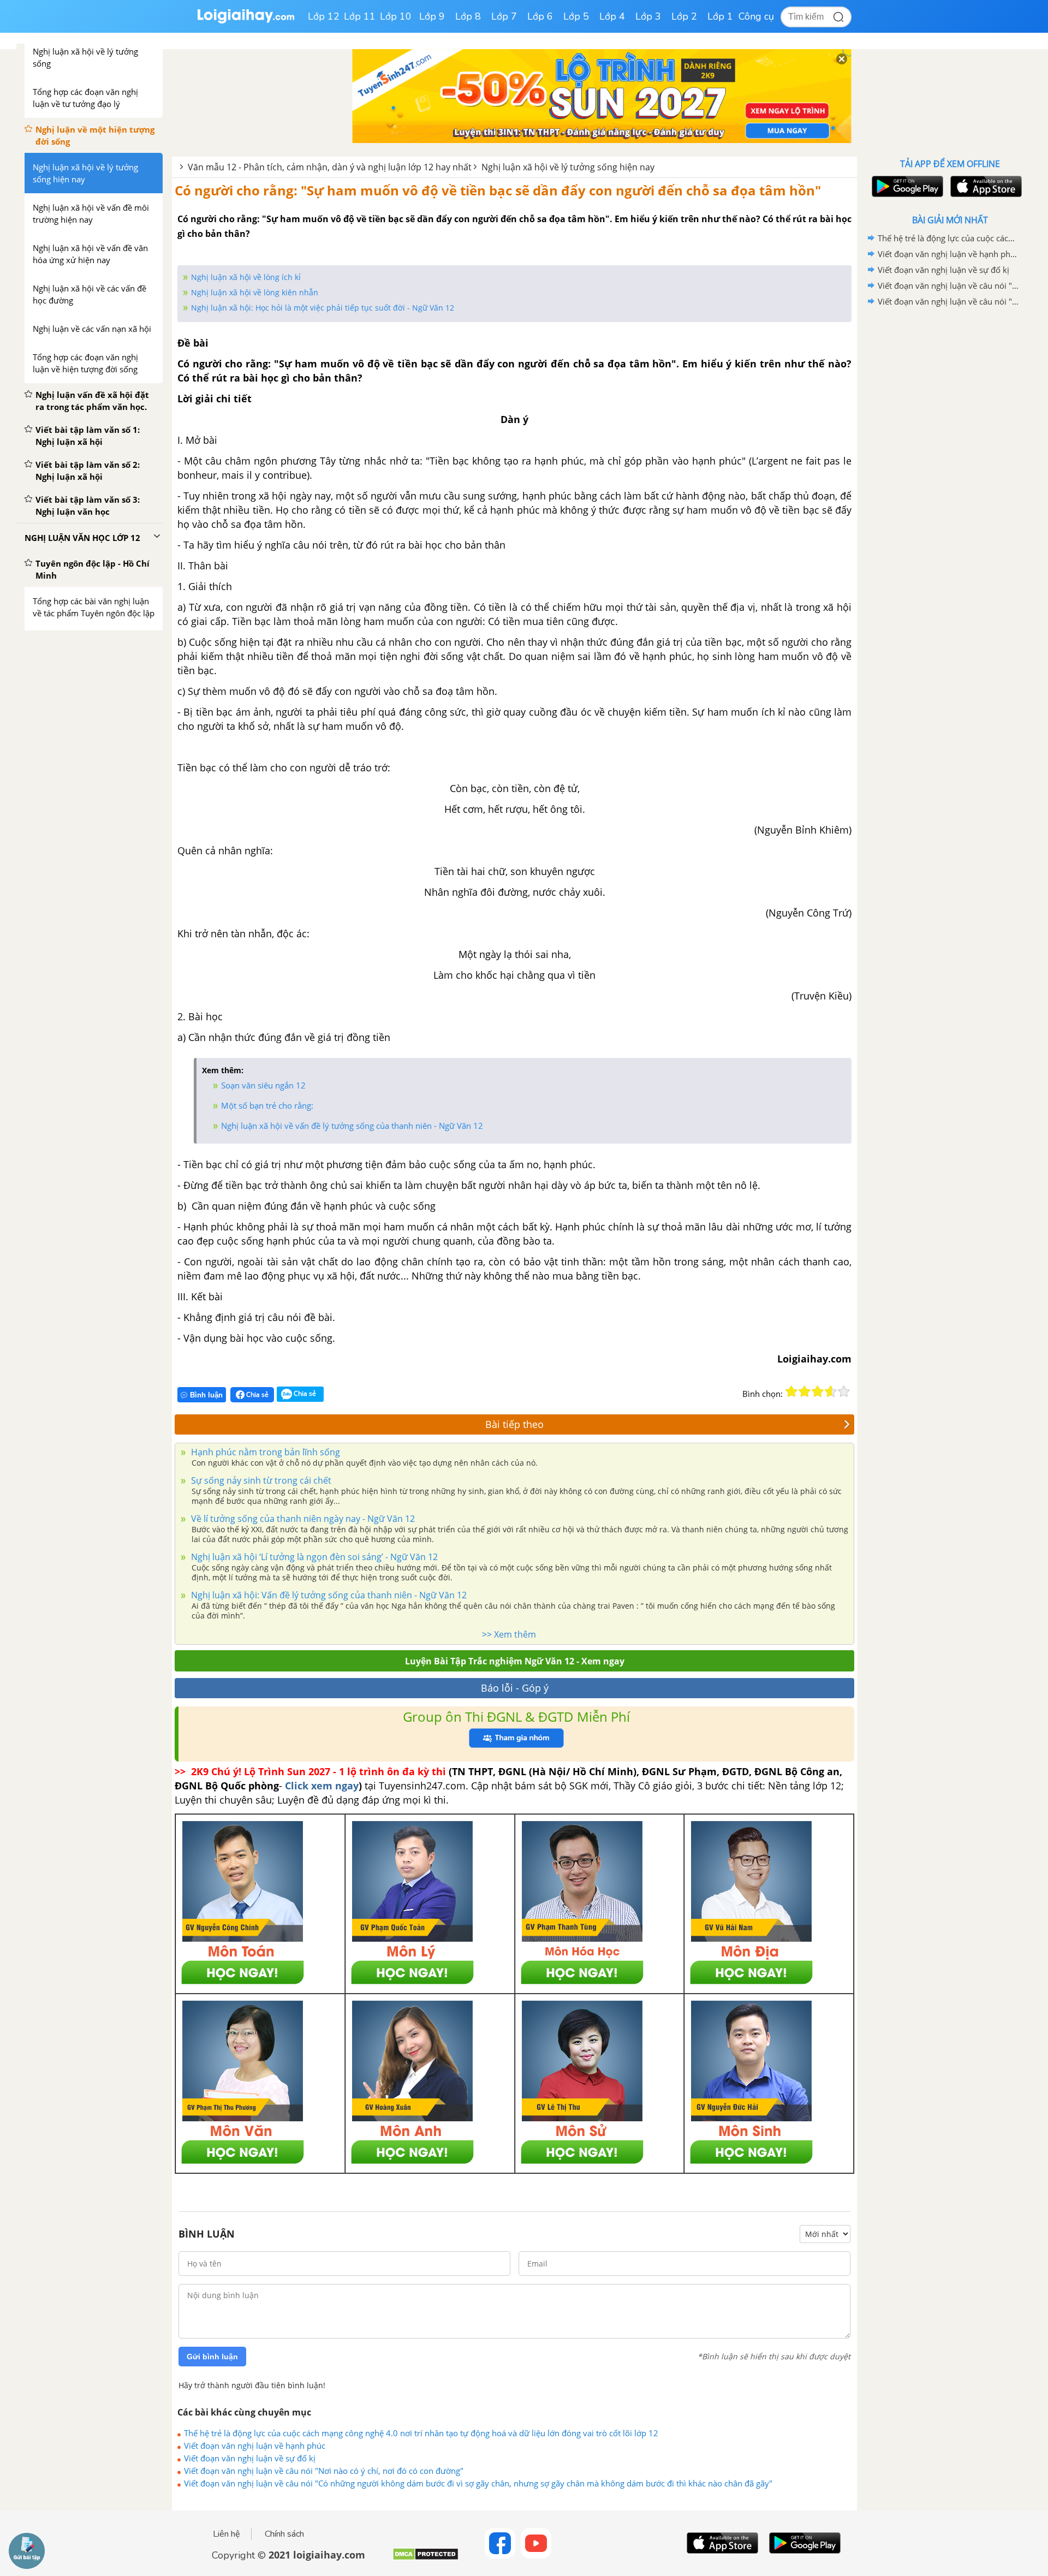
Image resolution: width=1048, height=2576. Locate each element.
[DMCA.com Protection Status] (425, 2558)
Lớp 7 (504, 16)
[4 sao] (831, 1391)
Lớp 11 (360, 16)
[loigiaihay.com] (246, 21)
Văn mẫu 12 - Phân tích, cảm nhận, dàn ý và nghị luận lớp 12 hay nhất (330, 167)
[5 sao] (844, 1391)
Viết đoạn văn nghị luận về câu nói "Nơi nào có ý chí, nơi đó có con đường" (324, 2471)
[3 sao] (818, 1391)
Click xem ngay (322, 1786)
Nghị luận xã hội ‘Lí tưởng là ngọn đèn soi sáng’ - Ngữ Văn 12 (313, 1557)
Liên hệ (227, 2534)
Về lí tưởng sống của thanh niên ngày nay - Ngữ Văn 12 (302, 1519)
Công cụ (756, 16)
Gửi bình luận (212, 2357)
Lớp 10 (396, 16)
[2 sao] (805, 1391)
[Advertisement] (950, 483)
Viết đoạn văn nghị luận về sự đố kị (250, 2458)
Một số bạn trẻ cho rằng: (267, 1105)
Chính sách (284, 2534)
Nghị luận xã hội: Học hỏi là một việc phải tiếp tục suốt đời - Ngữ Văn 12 (323, 308)
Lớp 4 (612, 16)
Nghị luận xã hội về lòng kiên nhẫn (255, 292)
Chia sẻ (257, 1394)
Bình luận (206, 1395)
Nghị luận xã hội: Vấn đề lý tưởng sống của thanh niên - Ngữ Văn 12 (328, 1595)
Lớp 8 (468, 16)
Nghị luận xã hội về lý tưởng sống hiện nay (568, 167)
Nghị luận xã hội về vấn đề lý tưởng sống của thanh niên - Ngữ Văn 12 (352, 1126)
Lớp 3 (648, 16)
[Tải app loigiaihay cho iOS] (985, 186)
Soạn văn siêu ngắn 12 (263, 1085)
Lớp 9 (432, 16)
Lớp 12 (324, 16)
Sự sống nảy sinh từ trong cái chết (260, 1480)
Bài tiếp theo (514, 1424)
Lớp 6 (540, 16)
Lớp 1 (720, 16)
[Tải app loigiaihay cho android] (906, 186)
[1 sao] (791, 1391)
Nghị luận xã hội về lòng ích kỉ (246, 277)
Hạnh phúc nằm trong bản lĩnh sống (264, 1452)
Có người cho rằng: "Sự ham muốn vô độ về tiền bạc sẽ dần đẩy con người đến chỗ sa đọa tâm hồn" (498, 190)
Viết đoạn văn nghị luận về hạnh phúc (255, 2446)
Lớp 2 (684, 16)
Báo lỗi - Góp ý (515, 1688)
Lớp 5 (576, 16)
